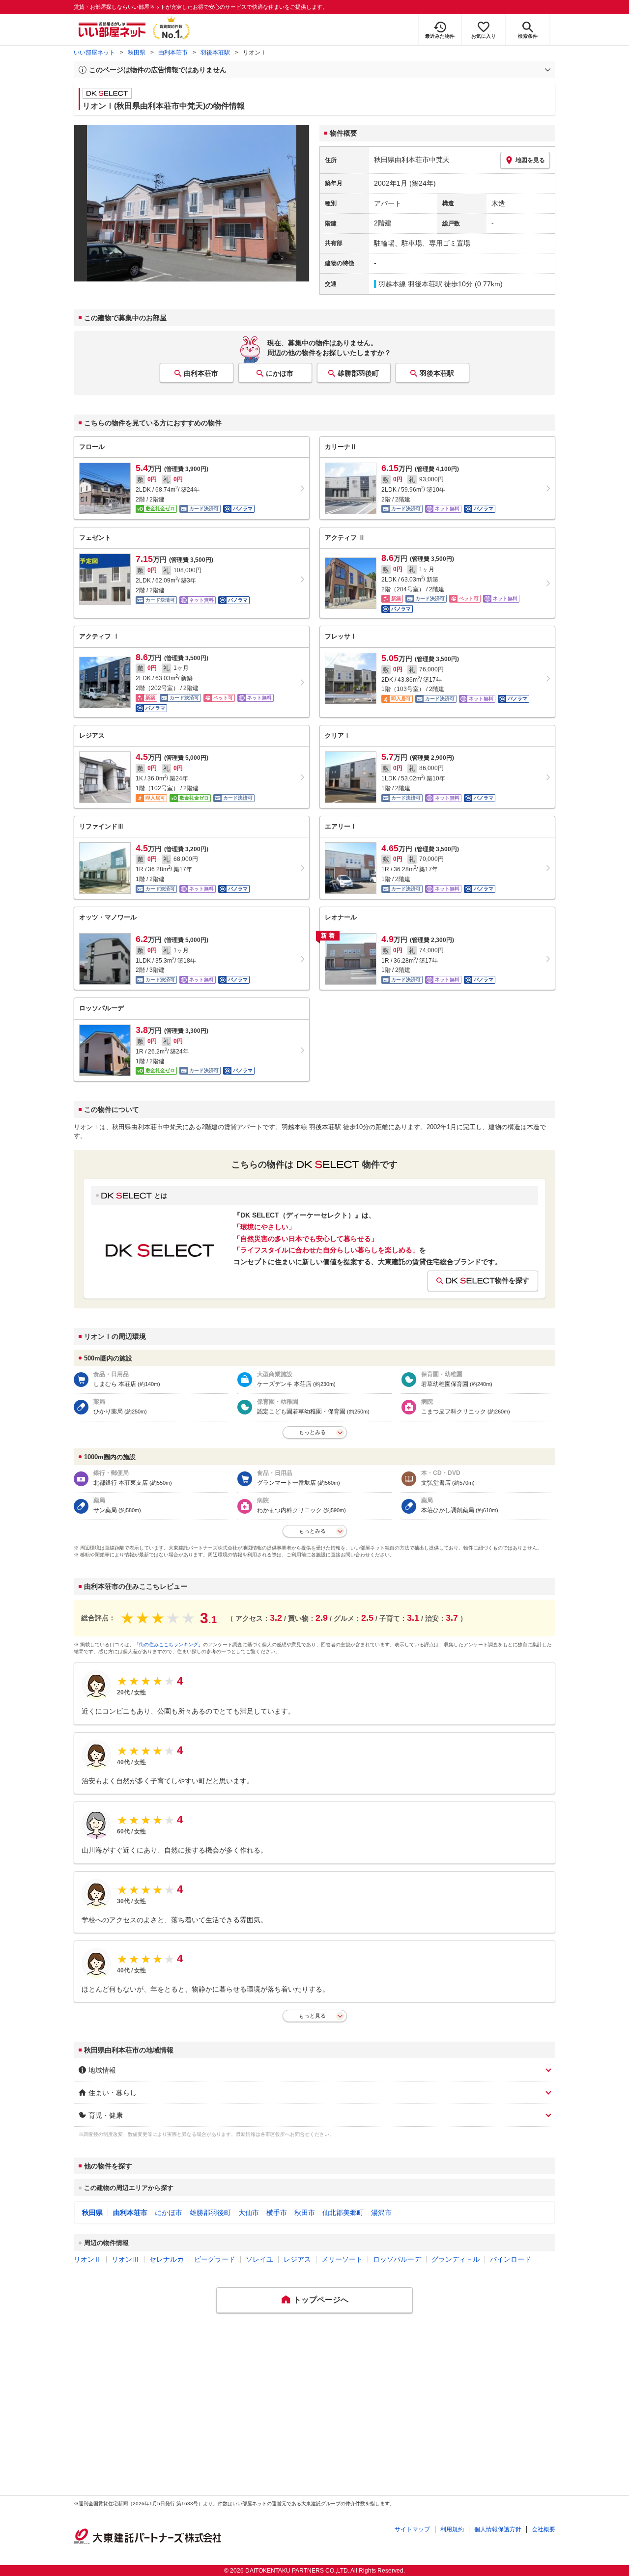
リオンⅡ (87, 2259)
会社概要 (543, 2529)
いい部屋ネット (94, 53)
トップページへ (321, 2300)
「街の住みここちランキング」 (169, 1645)
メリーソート (342, 2259)
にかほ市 (280, 373)
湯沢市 (381, 2213)
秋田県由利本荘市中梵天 (412, 160)
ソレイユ (259, 2259)
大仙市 (249, 2213)
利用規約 (452, 2529)
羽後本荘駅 (215, 53)
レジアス (297, 2259)
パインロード (511, 2259)
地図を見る (530, 160)
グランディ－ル (456, 2259)
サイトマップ (412, 2529)
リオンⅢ (125, 2259)
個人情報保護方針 (498, 2529)
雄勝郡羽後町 (358, 373)
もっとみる (312, 1432)
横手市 (277, 2213)
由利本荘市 (173, 53)
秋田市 (305, 2213)
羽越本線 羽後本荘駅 (410, 284)
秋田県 (137, 53)
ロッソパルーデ (397, 2259)
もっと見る (312, 2016)
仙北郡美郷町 (343, 2213)
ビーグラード (215, 2259)
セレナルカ (167, 2259)
